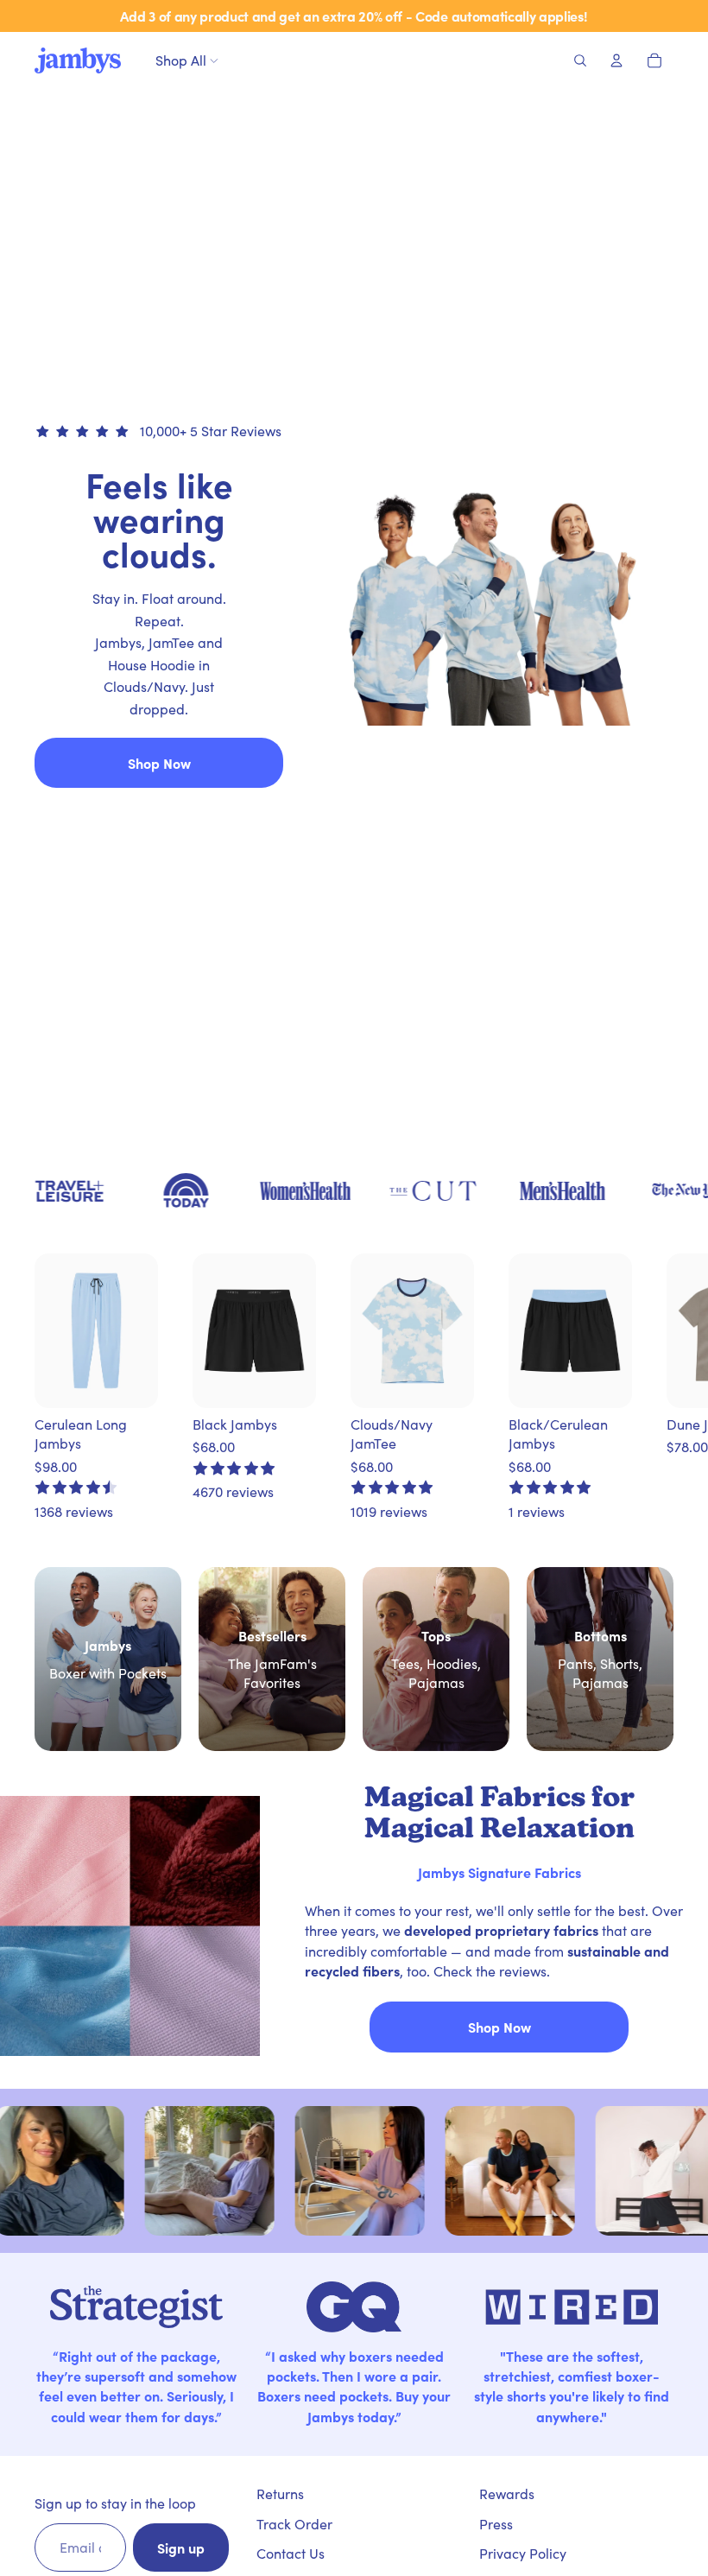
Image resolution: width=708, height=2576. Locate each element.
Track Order (294, 2524)
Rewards (507, 2494)
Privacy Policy (523, 2553)
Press (496, 2524)
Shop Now (159, 763)
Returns (280, 2494)
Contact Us (291, 2553)
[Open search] (580, 60)
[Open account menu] (616, 60)
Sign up (181, 2547)
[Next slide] (646, 1387)
